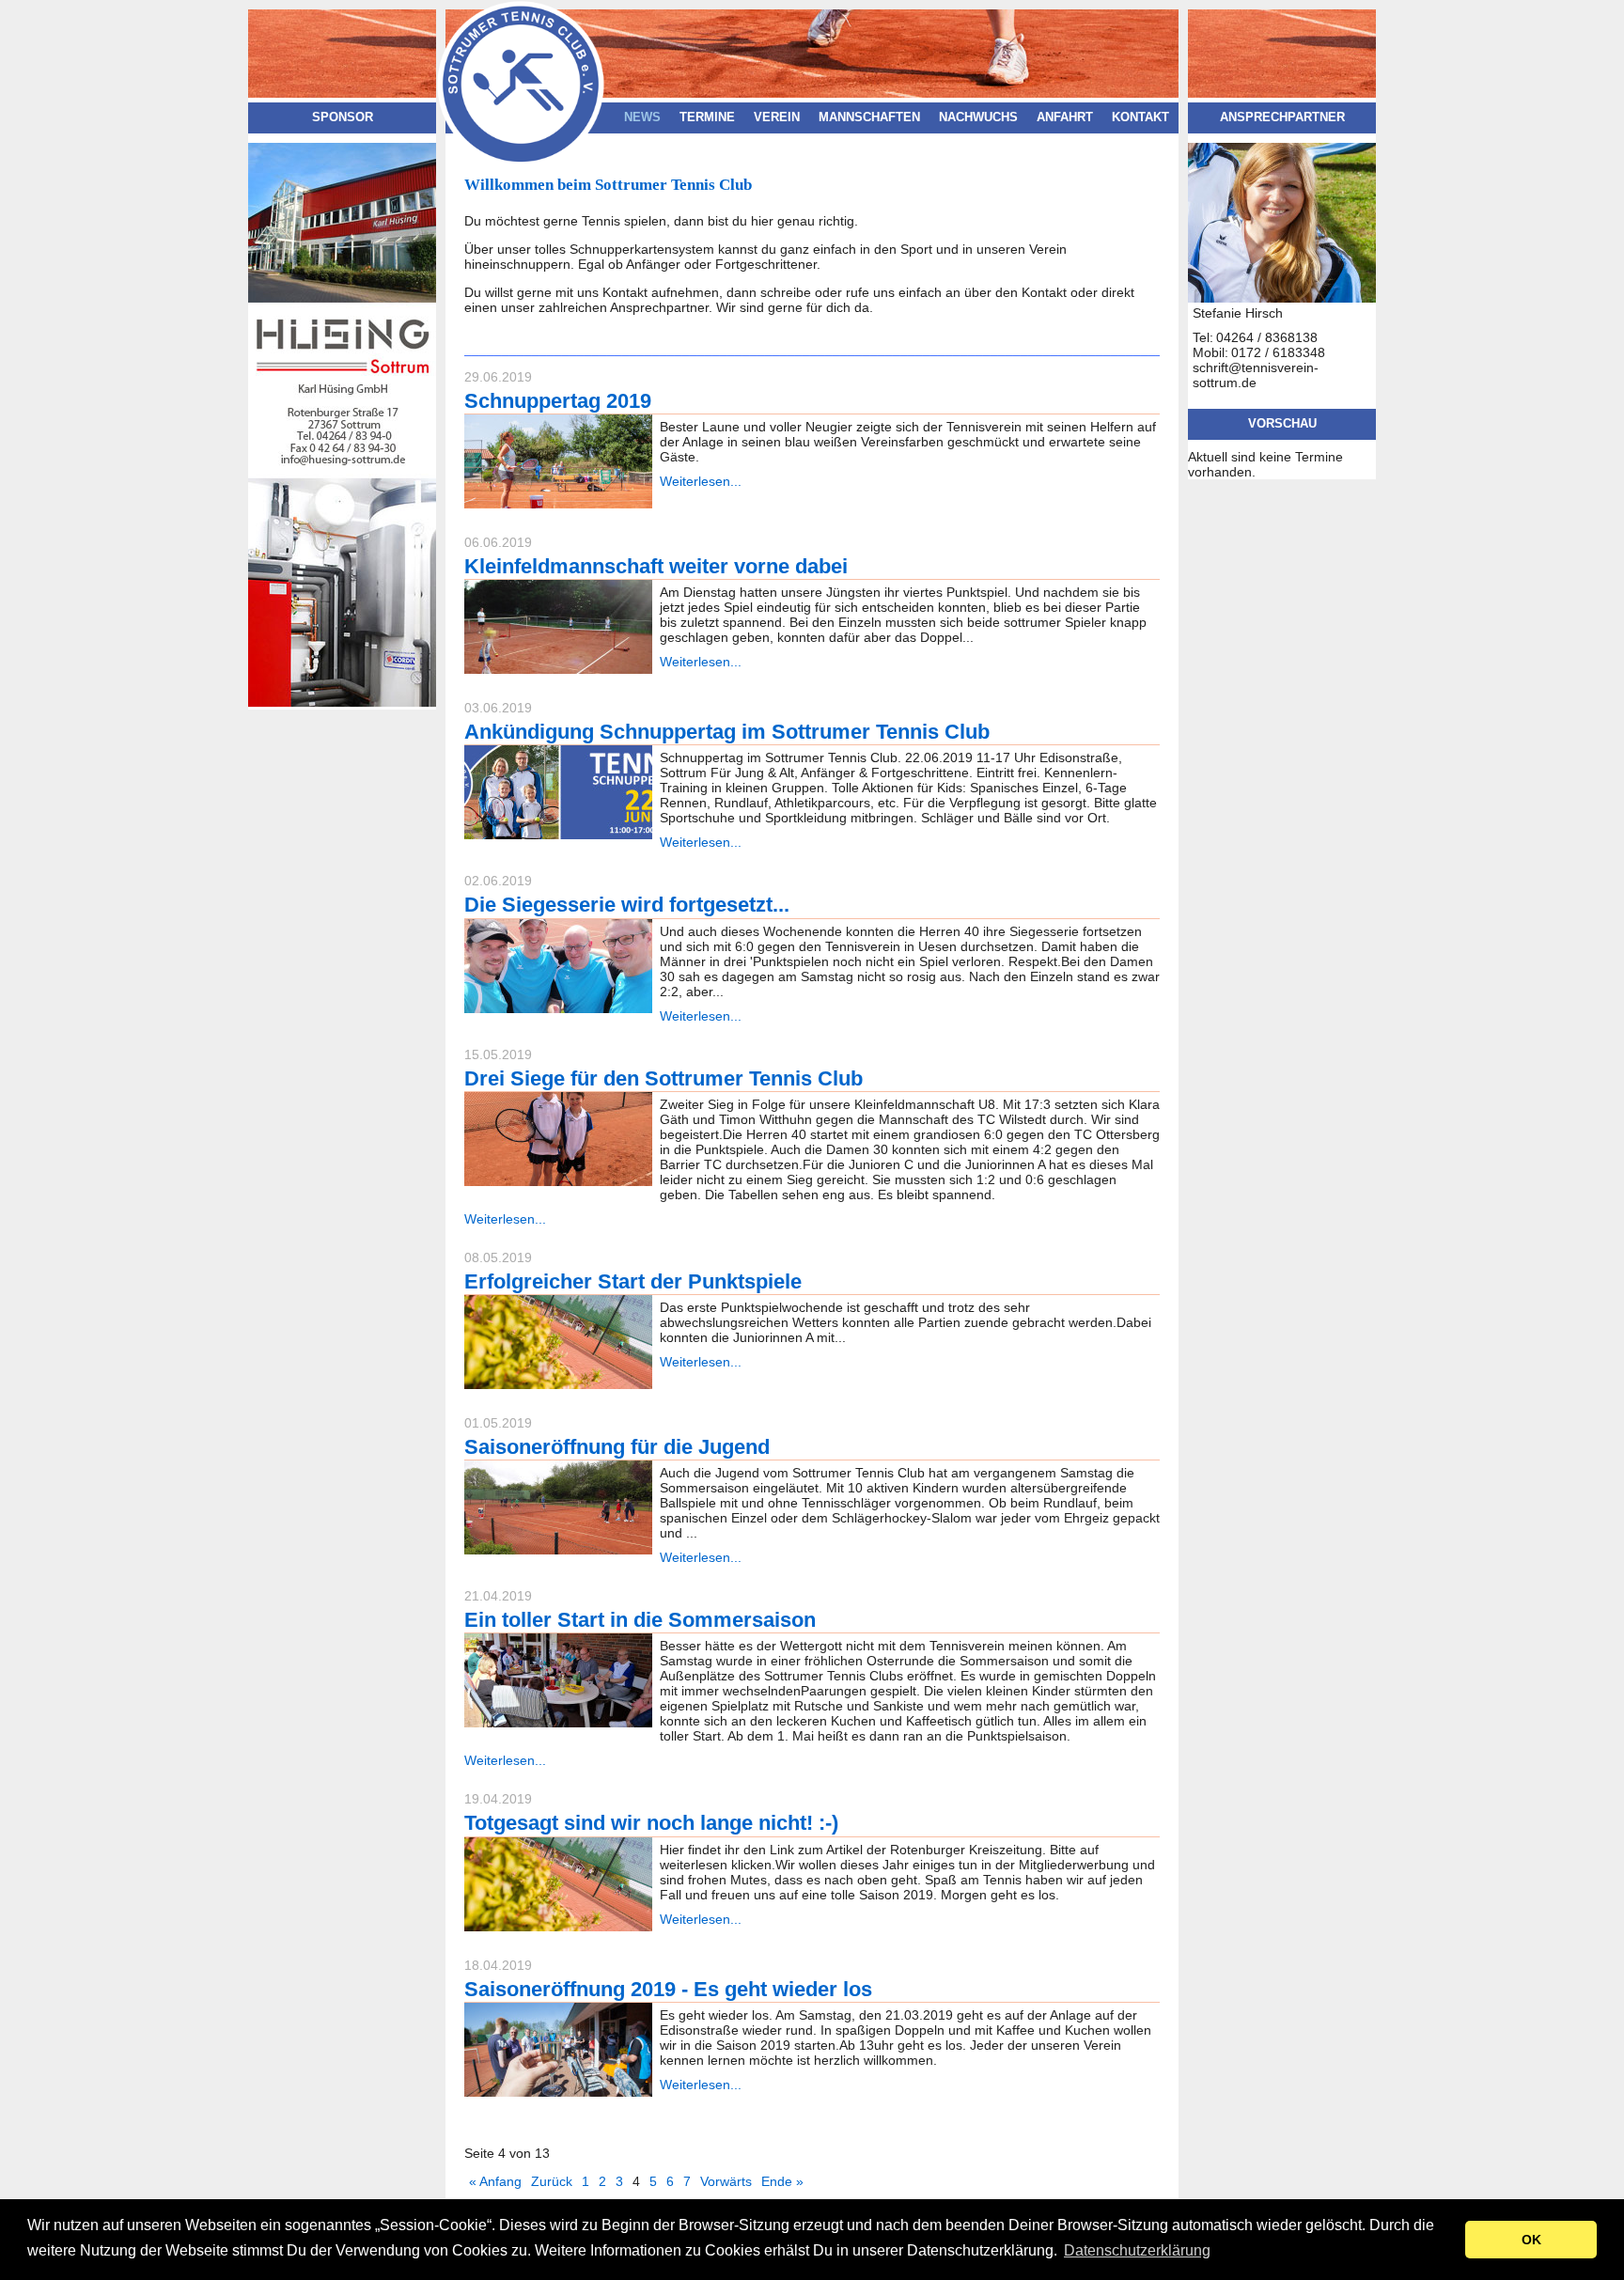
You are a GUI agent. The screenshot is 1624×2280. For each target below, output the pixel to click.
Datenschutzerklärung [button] (1137, 2250)
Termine (707, 117)
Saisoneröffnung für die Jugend (617, 1447)
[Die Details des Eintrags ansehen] (558, 504)
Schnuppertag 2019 (558, 401)
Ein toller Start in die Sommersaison (640, 1620)
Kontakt (1140, 117)
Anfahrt (1065, 117)
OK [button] (1531, 2240)
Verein (777, 117)
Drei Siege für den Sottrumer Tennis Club (664, 1078)
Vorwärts (726, 2181)
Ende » (782, 2181)
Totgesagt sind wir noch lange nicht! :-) (651, 1823)
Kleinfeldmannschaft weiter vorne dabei (656, 566)
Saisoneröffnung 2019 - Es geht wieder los (668, 1989)
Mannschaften (869, 117)
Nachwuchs (978, 117)
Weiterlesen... (701, 481)
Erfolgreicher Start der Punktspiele (633, 1281)
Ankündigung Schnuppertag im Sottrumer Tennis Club (727, 732)
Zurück (552, 2181)
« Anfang (495, 2181)
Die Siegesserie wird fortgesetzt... (627, 905)
